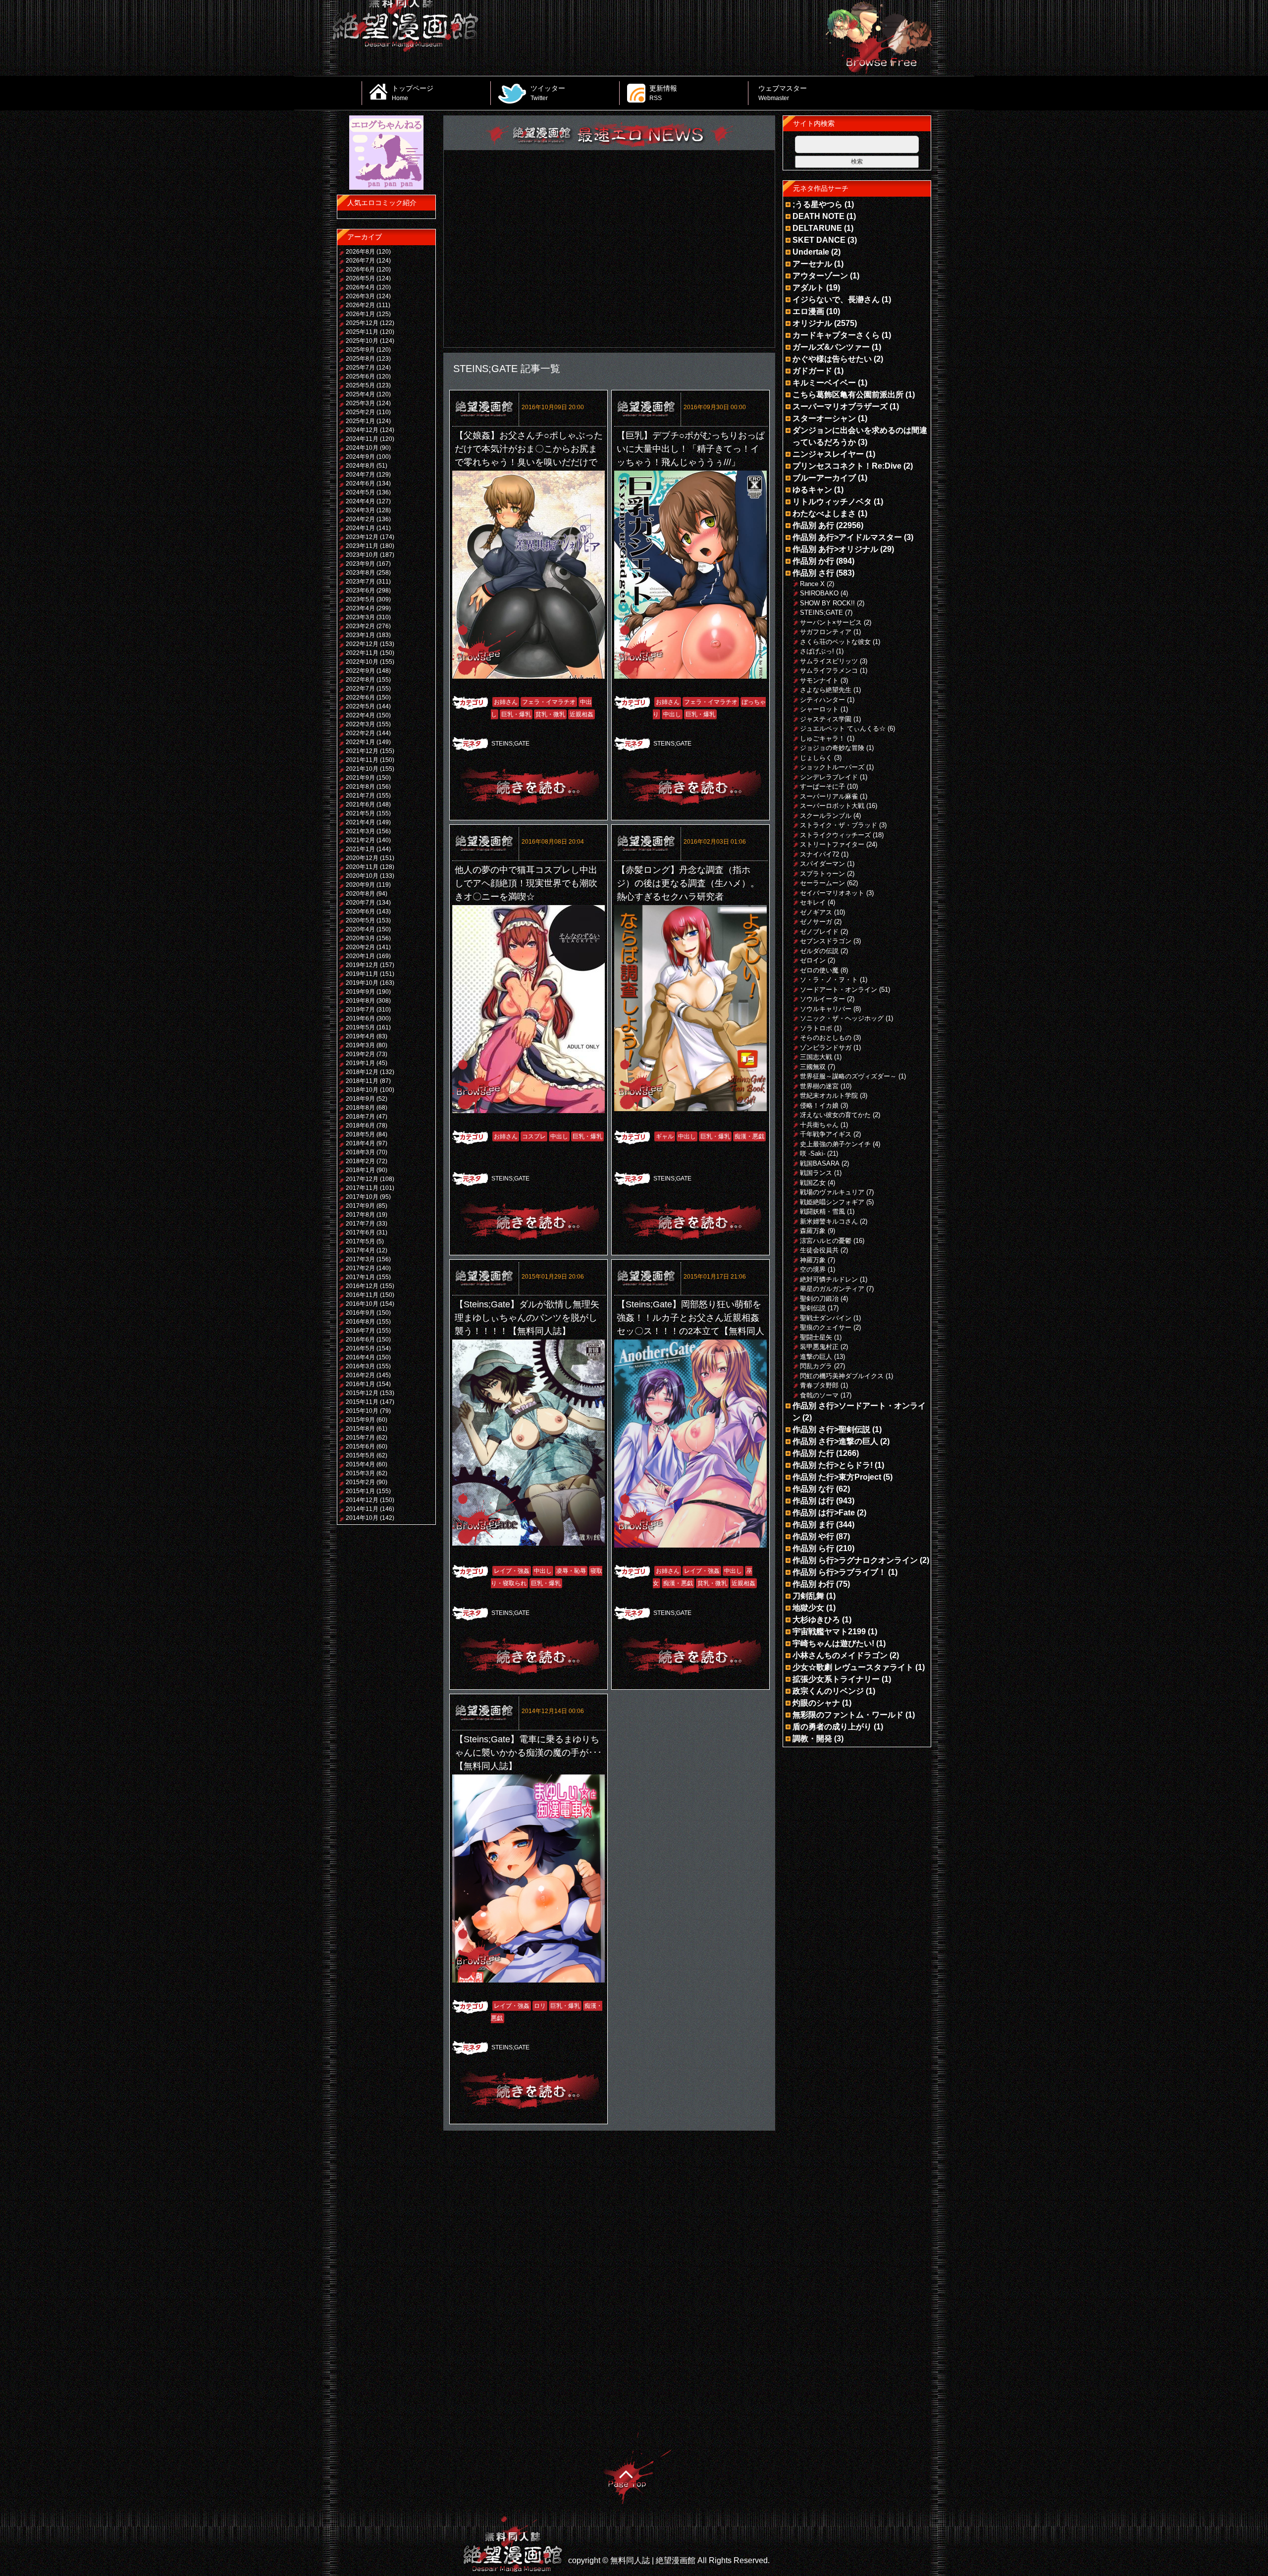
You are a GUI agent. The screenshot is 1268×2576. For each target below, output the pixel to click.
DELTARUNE (817, 228)
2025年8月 (360, 359)
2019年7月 (360, 1010)
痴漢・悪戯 (749, 1136)
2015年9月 (360, 1420)
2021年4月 (360, 822)
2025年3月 (360, 403)
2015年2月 (360, 1482)
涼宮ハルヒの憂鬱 (826, 1241)
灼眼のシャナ (816, 1703)
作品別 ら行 (813, 1548)
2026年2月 (360, 305)
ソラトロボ (816, 1028)
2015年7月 (360, 1438)
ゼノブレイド (819, 932)
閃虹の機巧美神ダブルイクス (842, 1376)
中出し (672, 714)
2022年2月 (360, 733)
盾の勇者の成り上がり (832, 1727)
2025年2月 (360, 412)
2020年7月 (360, 903)
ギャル (665, 1136)
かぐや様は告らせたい (832, 359)
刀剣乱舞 (808, 1596)
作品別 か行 (813, 561)
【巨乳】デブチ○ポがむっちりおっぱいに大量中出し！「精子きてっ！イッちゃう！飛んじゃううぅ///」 (691, 449)
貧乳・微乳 (550, 714)
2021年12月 (362, 751)
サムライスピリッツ (829, 661)
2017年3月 (360, 1259)
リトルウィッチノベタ (832, 502)
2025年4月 (360, 394)
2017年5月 (360, 1241)
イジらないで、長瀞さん (836, 299)
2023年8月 (360, 573)
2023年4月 (360, 608)
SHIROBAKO (819, 593)
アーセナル (812, 264)
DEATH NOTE (819, 216)
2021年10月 (362, 769)
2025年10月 (362, 341)
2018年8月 (360, 1108)
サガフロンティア (826, 632)
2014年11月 (362, 1509)
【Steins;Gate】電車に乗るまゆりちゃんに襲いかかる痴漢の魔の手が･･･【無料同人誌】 (528, 1753)
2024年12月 (362, 430)
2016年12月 (362, 1286)
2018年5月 (360, 1134)
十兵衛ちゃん (819, 1125)
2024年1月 (360, 528)
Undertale (811, 252)
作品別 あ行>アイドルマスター (847, 537)
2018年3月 (360, 1152)
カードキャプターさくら (836, 335)
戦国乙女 (813, 1183)
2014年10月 (362, 1518)
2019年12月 (362, 965)
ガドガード (812, 371)
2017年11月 (362, 1188)
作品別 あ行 (813, 525)
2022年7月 (360, 689)
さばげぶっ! (817, 651)
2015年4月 (360, 1464)
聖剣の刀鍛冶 (819, 1299)
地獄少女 (808, 1608)
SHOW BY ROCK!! (827, 603)
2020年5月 (360, 920)
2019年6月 (360, 1019)
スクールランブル (826, 816)
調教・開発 (812, 1739)
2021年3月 (360, 831)
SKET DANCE (819, 240)
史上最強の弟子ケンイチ (835, 1144)
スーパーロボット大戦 (832, 806)
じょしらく (816, 758)
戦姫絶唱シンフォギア (832, 1202)
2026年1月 (360, 314)
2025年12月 (362, 323)
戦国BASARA (820, 1163)
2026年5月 (360, 278)
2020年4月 (360, 929)
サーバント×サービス (831, 622)
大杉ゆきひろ (816, 1620)
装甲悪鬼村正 (819, 1347)
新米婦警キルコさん (829, 1221)
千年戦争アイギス (826, 1134)
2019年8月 (360, 1001)
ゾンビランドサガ (826, 1047)
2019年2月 (360, 1054)
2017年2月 (360, 1268)
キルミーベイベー (824, 383)
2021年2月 (360, 840)
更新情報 (663, 93)
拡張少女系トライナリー (836, 1679)
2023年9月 (360, 564)
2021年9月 (360, 778)
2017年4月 (360, 1250)
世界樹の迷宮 (819, 1086)
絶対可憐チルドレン (829, 1279)
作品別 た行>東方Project (837, 1477)
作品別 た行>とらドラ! (833, 1465)
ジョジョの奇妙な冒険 (832, 748)
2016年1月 (360, 1384)
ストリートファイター (832, 844)
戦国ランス (816, 1173)
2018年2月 (360, 1161)
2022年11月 (362, 653)
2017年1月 (360, 1277)
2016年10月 (362, 1304)
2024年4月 (360, 501)
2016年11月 (362, 1295)
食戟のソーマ (819, 1395)
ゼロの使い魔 (819, 970)
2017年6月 (360, 1233)
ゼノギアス (816, 912)
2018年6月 (360, 1126)
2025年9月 (360, 350)
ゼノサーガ (816, 922)
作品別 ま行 (813, 1525)
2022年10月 (362, 662)
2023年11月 (362, 546)
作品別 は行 (813, 1501)
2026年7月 (360, 261)
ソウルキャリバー (826, 1009)
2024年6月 (360, 483)
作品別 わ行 (813, 1584)
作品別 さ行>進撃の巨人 (835, 1441)
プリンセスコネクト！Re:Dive (847, 466)
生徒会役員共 (819, 1250)
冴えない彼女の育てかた (835, 1115)
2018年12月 (362, 1072)
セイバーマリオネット (832, 893)
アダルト (808, 288)
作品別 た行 (813, 1453)
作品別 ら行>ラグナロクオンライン (855, 1560)
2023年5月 (360, 599)
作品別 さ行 (813, 573)
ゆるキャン (812, 490)
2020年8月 (360, 894)
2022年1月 (360, 742)
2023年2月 (360, 626)
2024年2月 (360, 519)
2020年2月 (360, 947)
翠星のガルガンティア (832, 1289)
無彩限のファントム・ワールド (848, 1715)
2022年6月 (360, 698)
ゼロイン (813, 960)
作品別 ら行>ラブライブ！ (839, 1572)
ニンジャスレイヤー (828, 454)
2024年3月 (360, 510)
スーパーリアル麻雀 (829, 796)
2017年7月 (360, 1224)
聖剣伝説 (813, 1308)
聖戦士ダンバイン (826, 1318)
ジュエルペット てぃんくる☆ (843, 728)
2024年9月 (360, 457)
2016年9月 (360, 1313)
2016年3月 (360, 1366)
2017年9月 (360, 1206)
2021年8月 (360, 787)
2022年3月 (360, 724)
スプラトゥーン (822, 874)
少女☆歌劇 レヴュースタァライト (853, 1667)
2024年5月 (360, 492)
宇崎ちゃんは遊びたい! (833, 1643)
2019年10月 (362, 983)
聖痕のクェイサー (826, 1327)
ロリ (540, 2006)
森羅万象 (813, 1231)
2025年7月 (360, 368)
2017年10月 (362, 1197)
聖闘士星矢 (816, 1337)
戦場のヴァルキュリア (832, 1192)
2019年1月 (360, 1063)
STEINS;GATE (510, 744)
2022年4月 (360, 715)
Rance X (812, 584)
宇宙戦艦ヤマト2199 (829, 1632)
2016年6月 (360, 1340)
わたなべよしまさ (824, 513)
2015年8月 (360, 1429)
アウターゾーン (820, 276)
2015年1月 (360, 1491)
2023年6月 (360, 590)
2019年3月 (360, 1045)
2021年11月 (362, 760)
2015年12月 (362, 1393)
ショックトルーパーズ (832, 767)
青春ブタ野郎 (819, 1385)
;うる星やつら (818, 204)
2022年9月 (360, 671)
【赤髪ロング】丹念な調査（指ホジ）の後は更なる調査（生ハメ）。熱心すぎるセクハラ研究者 (688, 883)
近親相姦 (581, 714)
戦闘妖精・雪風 (822, 1211)
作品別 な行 (813, 1489)
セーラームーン (822, 883)
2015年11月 (362, 1402)
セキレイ (813, 902)
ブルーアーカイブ (824, 478)
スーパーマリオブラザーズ (840, 406)
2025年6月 (360, 376)
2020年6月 (360, 912)
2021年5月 (360, 813)
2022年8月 (360, 680)
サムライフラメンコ (829, 671)
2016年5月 (360, 1348)
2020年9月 (360, 885)
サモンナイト (819, 680)
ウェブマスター (783, 93)
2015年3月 (360, 1473)
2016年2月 (360, 1375)
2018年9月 (360, 1099)
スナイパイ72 (819, 854)
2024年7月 (360, 475)
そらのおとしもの (826, 1038)
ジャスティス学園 (826, 719)
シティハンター (822, 700)
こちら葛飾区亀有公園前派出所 (848, 395)
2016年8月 (360, 1322)
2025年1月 (360, 421)
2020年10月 (362, 876)
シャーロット (819, 709)
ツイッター (548, 93)
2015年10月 (362, 1411)
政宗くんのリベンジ (828, 1691)
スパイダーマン (822, 864)
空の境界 (813, 1269)
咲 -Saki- (813, 1154)
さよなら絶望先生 (826, 690)
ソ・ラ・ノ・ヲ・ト (829, 980)
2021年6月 (360, 805)
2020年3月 (360, 938)
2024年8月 (360, 466)
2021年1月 (360, 849)
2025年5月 (360, 385)
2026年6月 (360, 269)
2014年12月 (362, 1500)
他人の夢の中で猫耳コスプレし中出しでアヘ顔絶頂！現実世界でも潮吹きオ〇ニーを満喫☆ (526, 883)
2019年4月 (360, 1036)
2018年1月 (360, 1170)
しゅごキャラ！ (822, 738)
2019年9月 (360, 992)
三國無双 (813, 1067)
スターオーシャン (824, 418)
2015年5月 (360, 1455)
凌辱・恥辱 (571, 1571)
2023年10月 (362, 555)
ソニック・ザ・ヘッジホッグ (842, 1018)
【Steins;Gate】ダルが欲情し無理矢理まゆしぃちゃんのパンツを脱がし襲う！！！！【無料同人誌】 (527, 1318)
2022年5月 (360, 706)
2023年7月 (360, 582)
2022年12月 (362, 644)
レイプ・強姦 (512, 1571)
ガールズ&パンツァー (831, 347)
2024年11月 (362, 439)
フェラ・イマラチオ (549, 702)
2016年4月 (360, 1357)
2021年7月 (360, 796)
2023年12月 (362, 537)
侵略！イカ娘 (819, 1105)
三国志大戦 (816, 1057)
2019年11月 (362, 974)
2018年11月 (362, 1081)
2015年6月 (360, 1447)
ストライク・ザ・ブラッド (839, 825)
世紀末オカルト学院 (829, 1096)
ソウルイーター (822, 999)
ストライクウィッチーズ (835, 835)
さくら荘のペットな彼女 (835, 642)
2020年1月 (360, 956)
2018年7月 (360, 1117)
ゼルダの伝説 (819, 951)
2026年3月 (360, 296)
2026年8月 (360, 252)
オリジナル (812, 323)
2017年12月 (362, 1179)
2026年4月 (360, 287)
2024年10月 (362, 448)
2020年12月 (362, 858)
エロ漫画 (808, 311)
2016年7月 (360, 1331)
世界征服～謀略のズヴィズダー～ (848, 1076)
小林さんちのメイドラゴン (840, 1655)
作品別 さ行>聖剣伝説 (831, 1429)
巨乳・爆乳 (516, 714)
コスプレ (534, 1136)
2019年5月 (360, 1027)
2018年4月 (360, 1143)
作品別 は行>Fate (824, 1513)
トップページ (413, 93)
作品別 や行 (813, 1536)
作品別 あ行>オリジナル (835, 549)
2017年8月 (360, 1215)
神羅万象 (813, 1260)
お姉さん (506, 702)
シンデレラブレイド (829, 777)
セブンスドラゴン (826, 941)
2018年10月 (362, 1090)
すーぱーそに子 (822, 786)
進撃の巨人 (816, 1357)
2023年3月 (360, 617)
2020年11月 (362, 867)
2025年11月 (362, 332)
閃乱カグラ (816, 1366)
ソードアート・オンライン (839, 990)
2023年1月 (360, 635)
